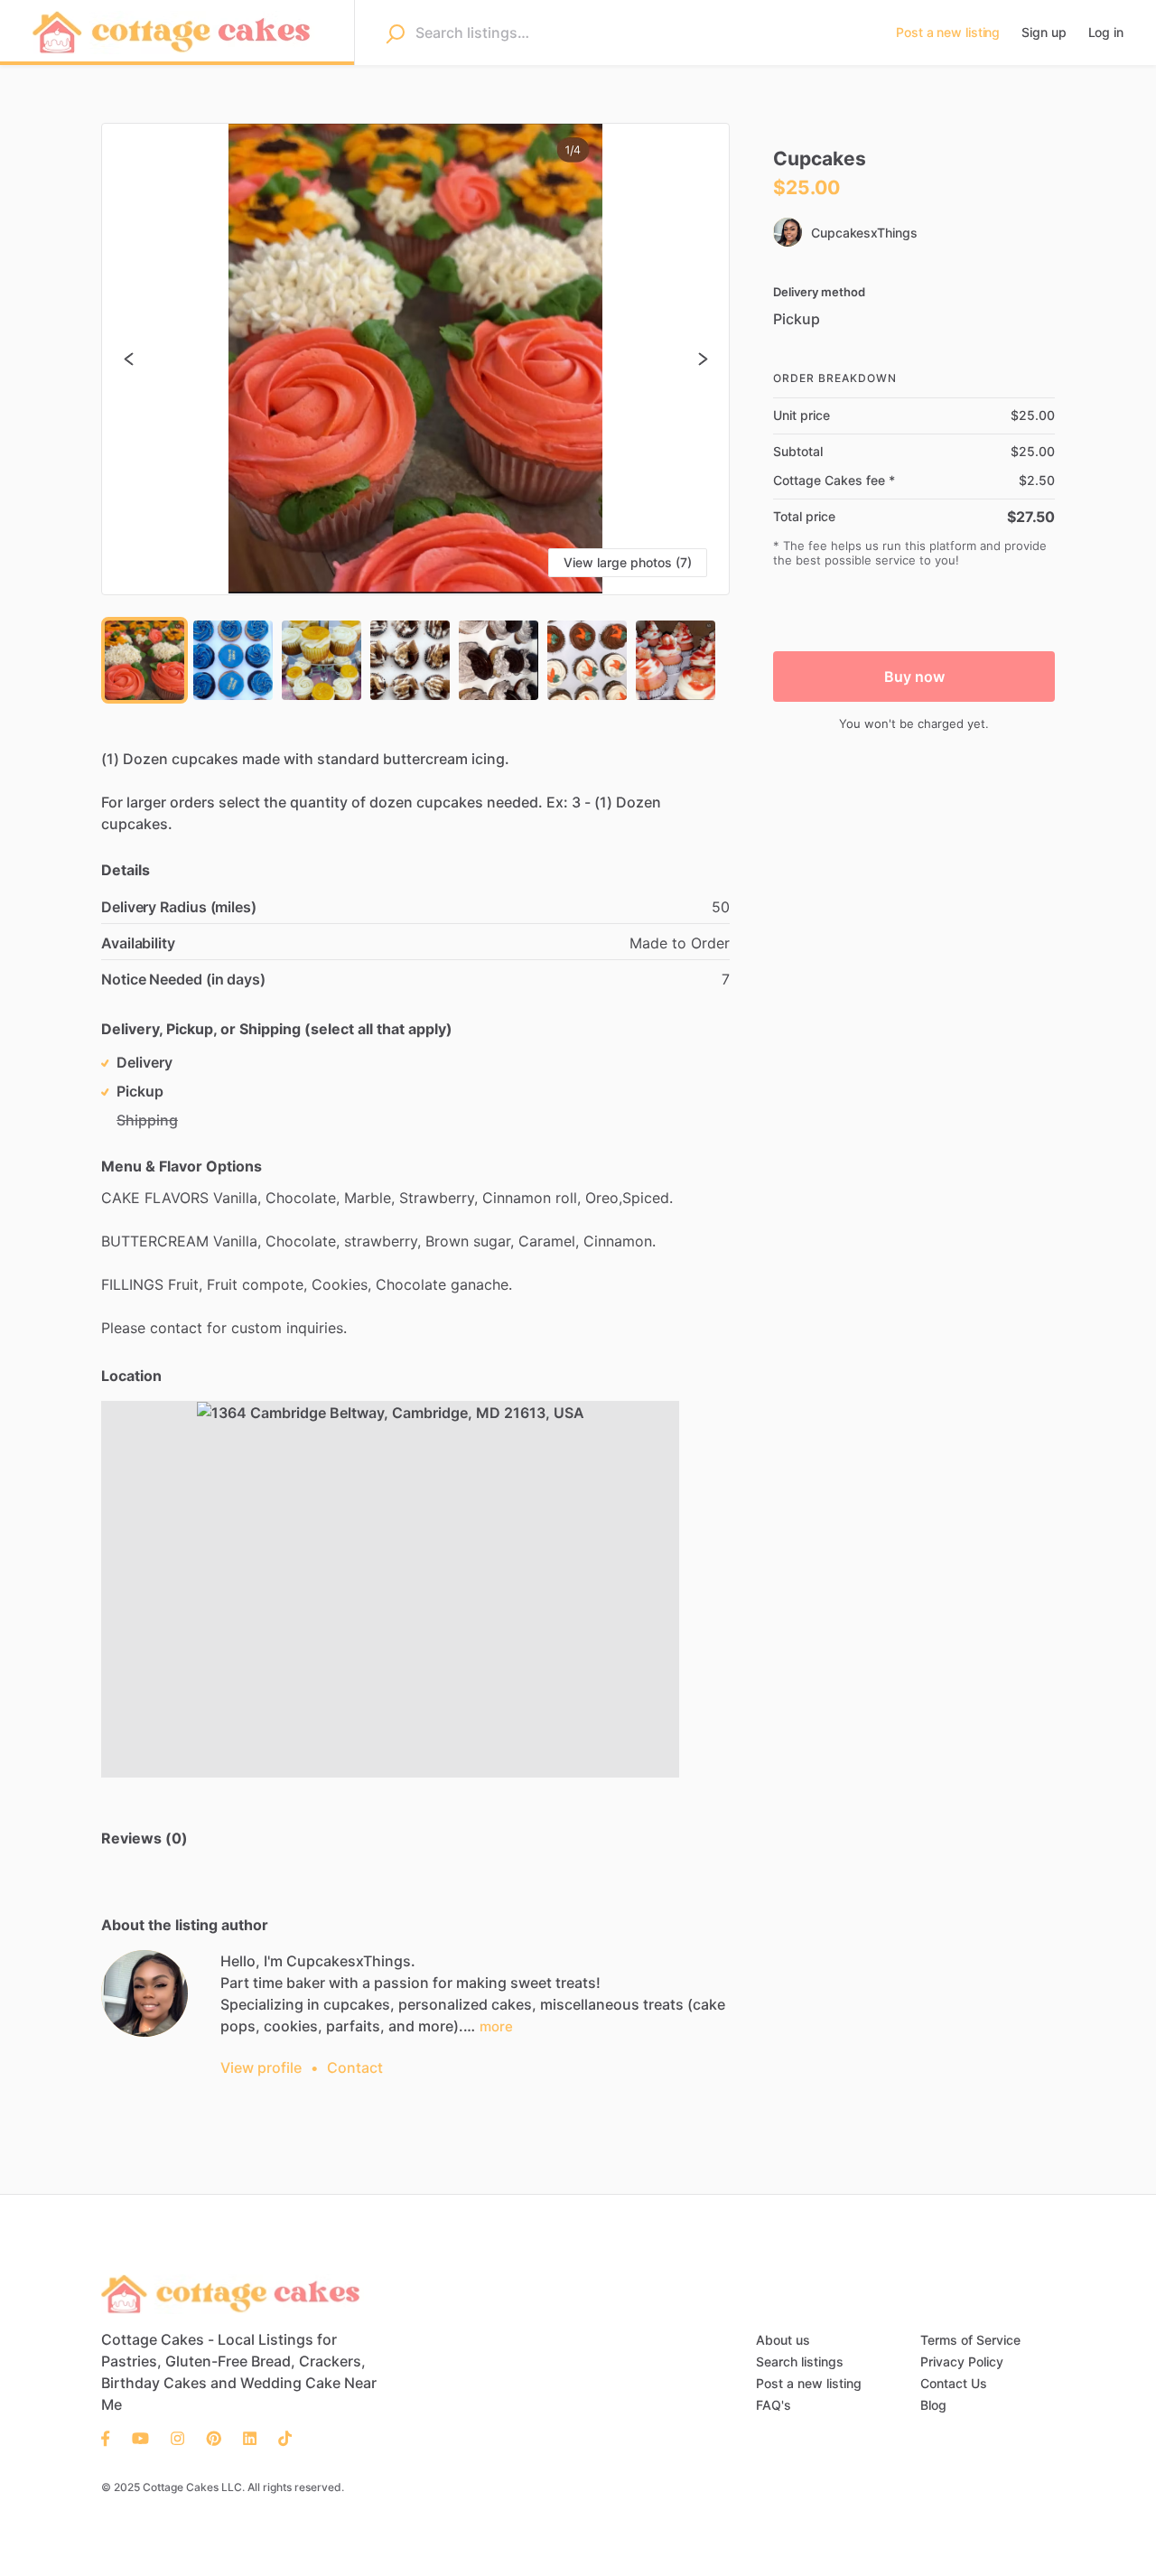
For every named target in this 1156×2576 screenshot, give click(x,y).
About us (783, 2340)
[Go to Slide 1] (144, 660)
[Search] (395, 33)
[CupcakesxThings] (144, 1993)
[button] (415, 359)
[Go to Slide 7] (676, 660)
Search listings (800, 2361)
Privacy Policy (962, 2361)
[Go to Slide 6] (587, 660)
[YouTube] (140, 2437)
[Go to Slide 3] (322, 660)
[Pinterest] (214, 2437)
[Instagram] (177, 2437)
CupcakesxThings (864, 233)
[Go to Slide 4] (410, 660)
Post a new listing (809, 2383)
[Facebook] (111, 2437)
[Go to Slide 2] (233, 660)
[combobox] (640, 33)
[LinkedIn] (250, 2437)
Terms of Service (970, 2340)
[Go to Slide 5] (499, 660)
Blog (933, 2405)
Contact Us (954, 2383)
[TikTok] (280, 2437)
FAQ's (774, 2405)
